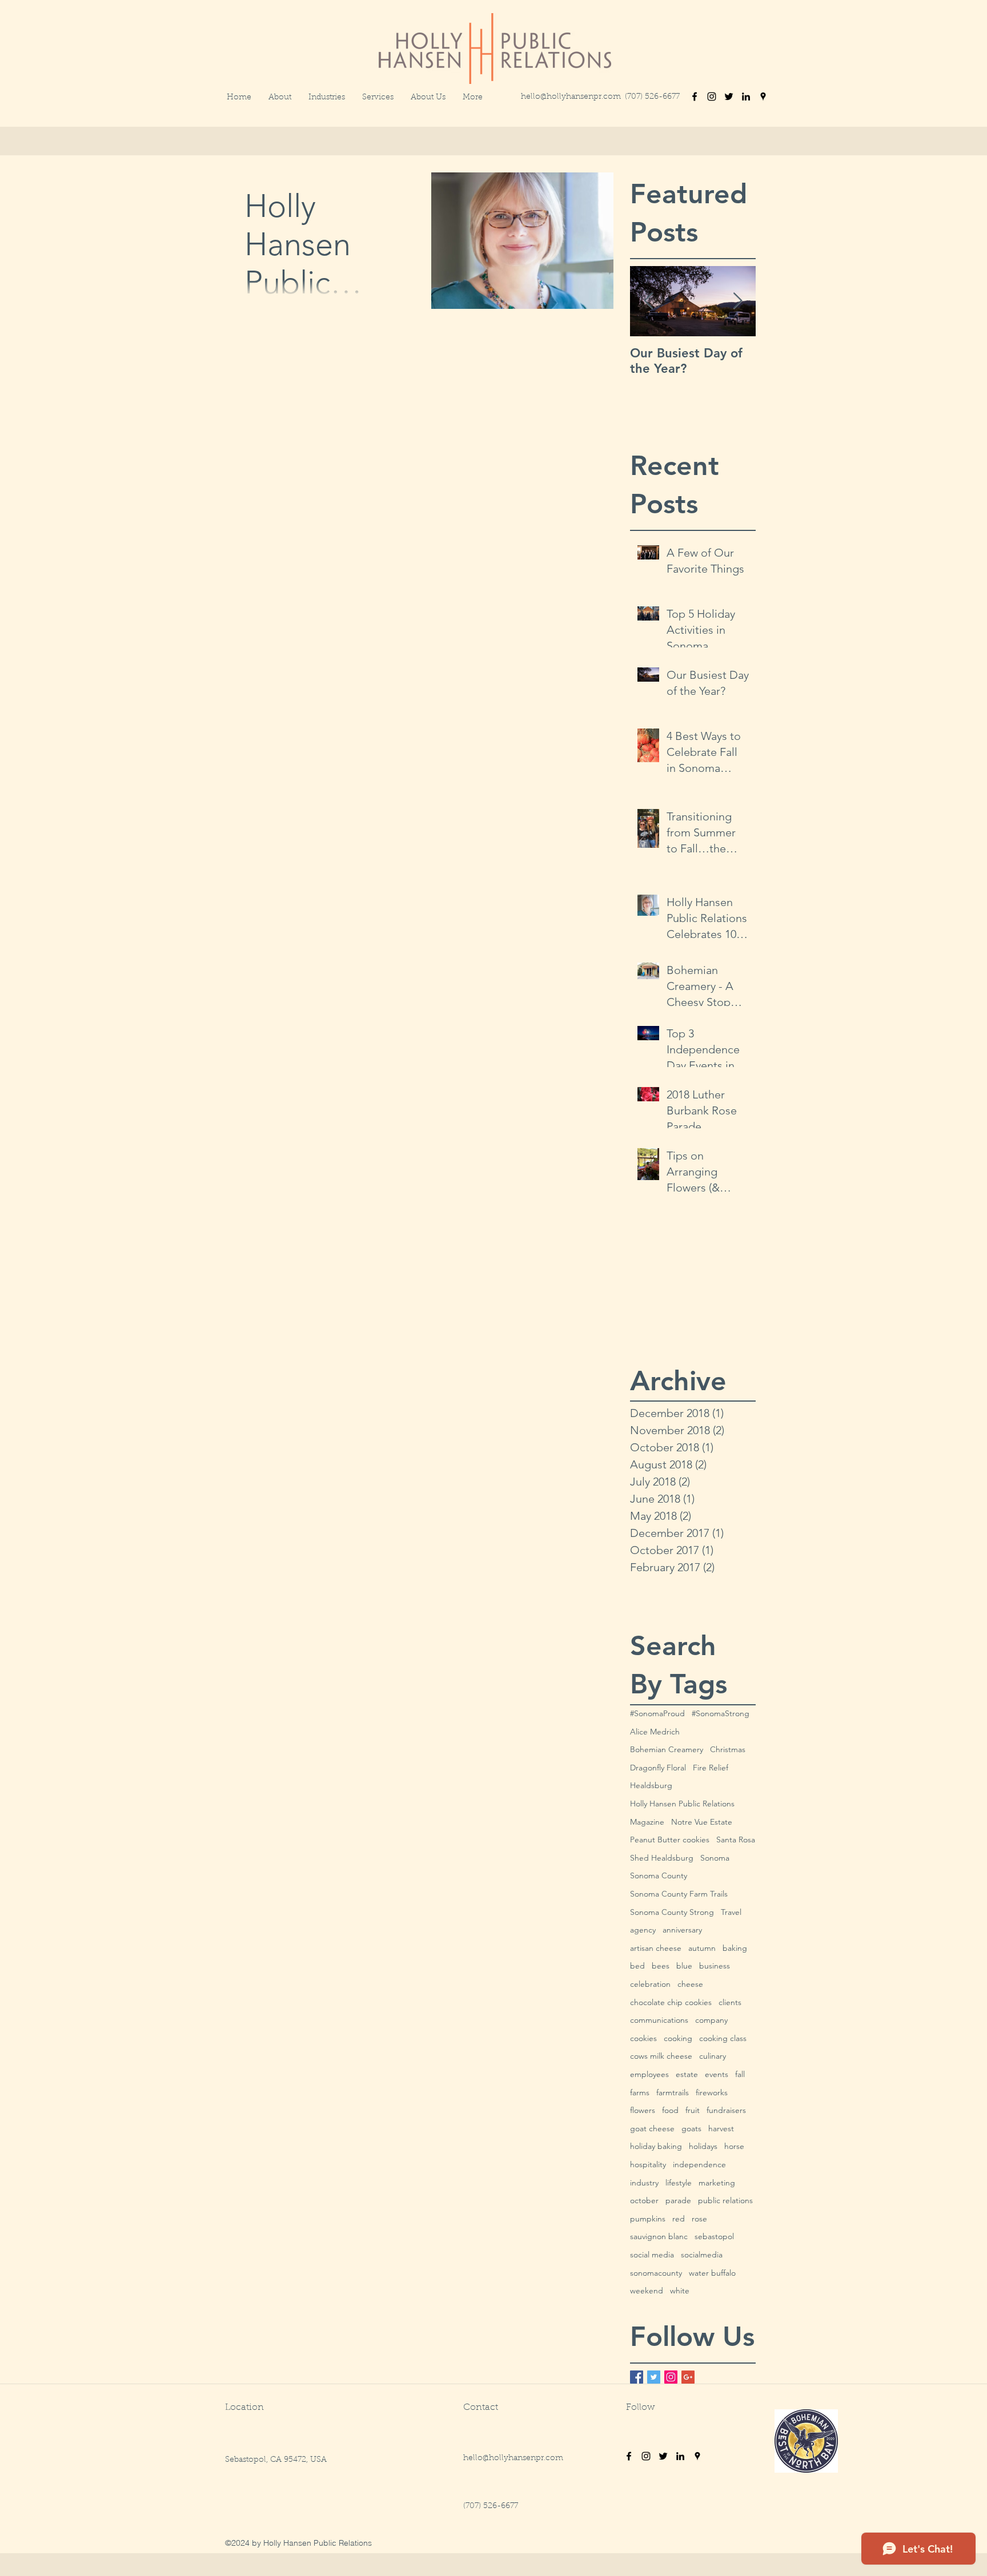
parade (678, 2200)
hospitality (648, 2164)
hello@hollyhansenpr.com (571, 97)
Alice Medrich (655, 1732)
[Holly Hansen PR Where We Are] (697, 2456)
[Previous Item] (648, 301)
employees (649, 2074)
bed (637, 1966)
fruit (693, 2110)
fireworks (712, 2092)
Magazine (647, 1822)
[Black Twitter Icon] (729, 96)
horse (734, 2146)
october (644, 2200)
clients (730, 2002)
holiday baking (656, 2146)
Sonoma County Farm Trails (679, 1894)
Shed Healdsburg (662, 1858)
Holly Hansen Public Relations (682, 1804)
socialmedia (702, 2255)
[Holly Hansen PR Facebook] (637, 2377)
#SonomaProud (657, 1713)
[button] (473, 98)
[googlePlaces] (763, 96)
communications (659, 2020)
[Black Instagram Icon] (712, 96)
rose (699, 2219)
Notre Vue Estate (702, 1822)
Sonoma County (659, 1875)
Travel (731, 1912)
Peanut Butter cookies (670, 1840)
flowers (643, 2110)
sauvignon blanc (659, 2236)
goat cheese (652, 2128)
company (711, 2020)
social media (652, 2255)
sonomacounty (656, 2273)
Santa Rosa (736, 1840)
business (715, 1966)
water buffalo (712, 2273)
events (717, 2074)
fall (740, 2074)
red (679, 2219)
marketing (717, 2183)
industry (644, 2183)
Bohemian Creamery (667, 1749)
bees (661, 1966)
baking (735, 1948)
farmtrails (673, 2092)
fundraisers (726, 2110)
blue (684, 1966)
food (670, 2110)
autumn (702, 1948)
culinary (713, 2056)
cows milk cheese (661, 2056)
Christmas (728, 1749)
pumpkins (648, 2219)
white (680, 2291)
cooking (678, 2038)
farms (640, 2092)
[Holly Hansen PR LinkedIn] (680, 2456)
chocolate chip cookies (671, 2002)
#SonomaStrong (721, 1713)
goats (691, 2128)
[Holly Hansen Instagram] (646, 2456)
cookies (643, 2038)
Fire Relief (711, 1768)
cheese (690, 1984)
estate (687, 2074)
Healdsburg (651, 1785)
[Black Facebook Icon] (695, 96)
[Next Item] (737, 301)
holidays (703, 2146)
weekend (647, 2291)
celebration (650, 1984)
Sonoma (715, 1858)
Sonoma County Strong (672, 1912)
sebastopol (714, 2236)
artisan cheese (656, 1948)
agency (643, 1930)
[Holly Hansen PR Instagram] (671, 2377)
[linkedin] (746, 96)
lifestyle (679, 2183)
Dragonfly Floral (658, 1768)
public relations (725, 2200)
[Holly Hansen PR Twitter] (654, 2377)
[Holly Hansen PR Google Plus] (688, 2377)
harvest (721, 2128)
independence (699, 2164)
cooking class (723, 2038)
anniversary (682, 1930)
